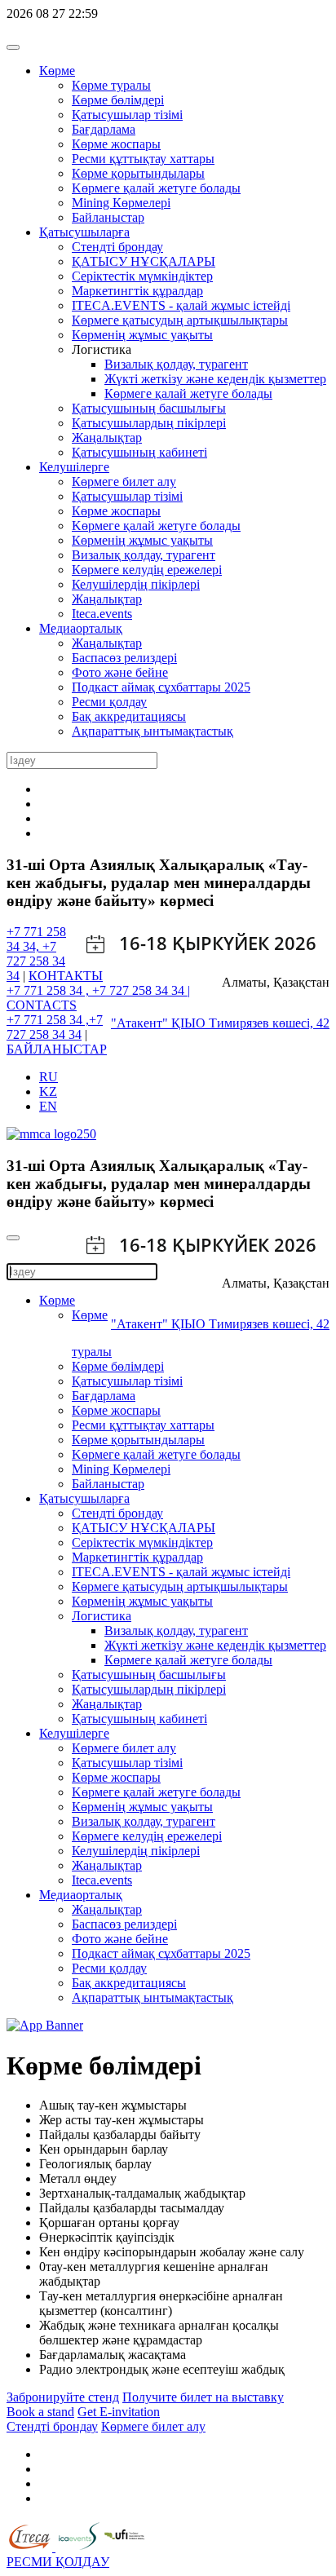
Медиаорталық (81, 628)
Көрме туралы (111, 85)
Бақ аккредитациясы (129, 716)
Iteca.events (102, 614)
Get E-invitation (119, 2412)
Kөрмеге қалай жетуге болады (156, 188)
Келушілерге (74, 467)
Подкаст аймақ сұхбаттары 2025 (161, 687)
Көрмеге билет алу (124, 482)
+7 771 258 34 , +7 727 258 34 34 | (98, 990)
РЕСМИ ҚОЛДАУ (58, 2562)
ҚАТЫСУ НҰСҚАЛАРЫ (144, 261)
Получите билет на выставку (203, 2397)
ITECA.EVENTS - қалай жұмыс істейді (181, 305)
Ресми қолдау (109, 702)
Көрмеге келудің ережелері (147, 570)
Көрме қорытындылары (138, 173)
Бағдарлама (104, 129)
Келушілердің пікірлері (136, 584)
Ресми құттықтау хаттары (143, 159)
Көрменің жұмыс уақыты (142, 335)
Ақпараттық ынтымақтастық (153, 731)
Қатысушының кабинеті (139, 452)
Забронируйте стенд (63, 2397)
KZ (48, 1091)
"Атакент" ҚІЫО (160, 1023)
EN (48, 1106)
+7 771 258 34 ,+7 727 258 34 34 (55, 1027)
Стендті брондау (117, 247)
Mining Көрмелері (121, 203)
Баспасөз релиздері (124, 658)
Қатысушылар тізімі (127, 115)
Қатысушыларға (84, 232)
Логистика (102, 1616)
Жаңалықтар (107, 437)
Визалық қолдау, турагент (176, 364)
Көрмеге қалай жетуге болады (188, 393)
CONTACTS (42, 1005)
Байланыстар (108, 217)
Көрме (57, 71)
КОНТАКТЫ (66, 976)
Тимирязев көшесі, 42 (269, 1023)
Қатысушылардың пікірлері (149, 423)
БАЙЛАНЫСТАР (57, 1049)
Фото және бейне (120, 672)
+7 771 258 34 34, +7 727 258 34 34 (36, 954)
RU (49, 1077)
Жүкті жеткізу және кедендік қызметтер (215, 379)
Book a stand (40, 2412)
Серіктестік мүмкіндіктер (142, 276)
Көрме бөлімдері (118, 100)
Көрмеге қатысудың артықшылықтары (180, 320)
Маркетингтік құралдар (137, 291)
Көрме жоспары (116, 144)
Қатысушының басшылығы (149, 408)
